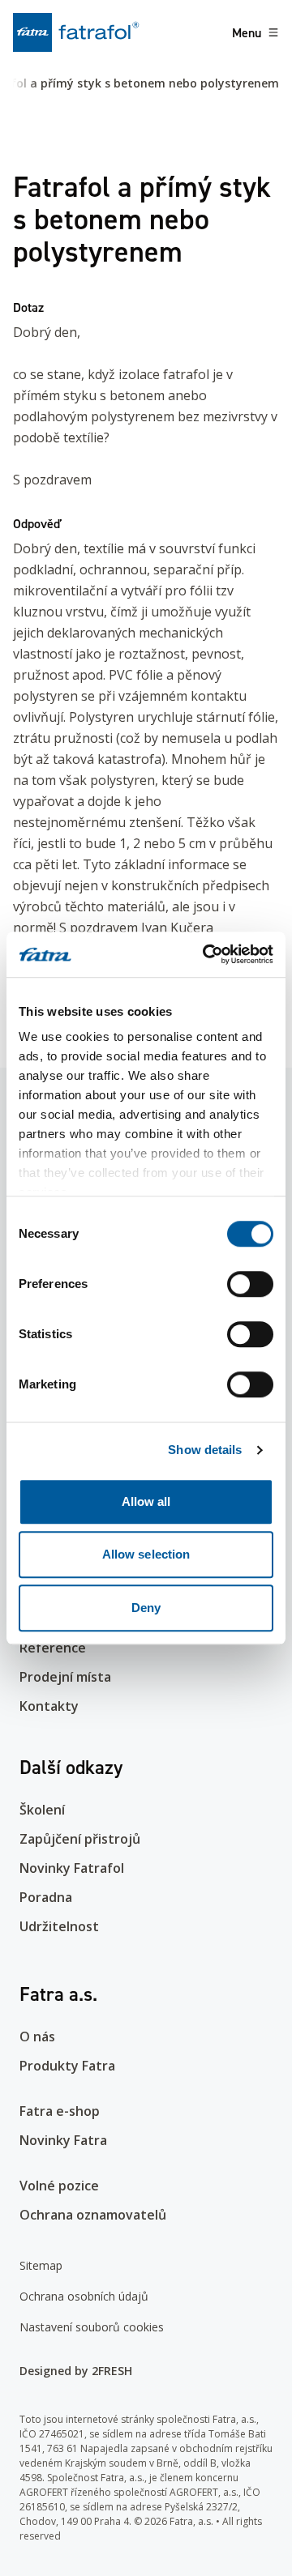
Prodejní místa (65, 1677)
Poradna (46, 1897)
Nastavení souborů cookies (92, 2327)
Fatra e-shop (60, 2111)
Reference (53, 1648)
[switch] (250, 1284)
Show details (205, 1450)
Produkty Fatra (67, 2066)
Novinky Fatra (63, 2140)
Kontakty (49, 1706)
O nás (37, 2036)
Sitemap (41, 2265)
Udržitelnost (59, 1926)
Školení (42, 1810)
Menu (247, 32)
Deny (146, 1608)
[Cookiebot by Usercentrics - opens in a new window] (206, 954)
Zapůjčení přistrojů (80, 1839)
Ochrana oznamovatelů (93, 2215)
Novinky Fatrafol (72, 1868)
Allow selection (146, 1554)
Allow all (146, 1501)
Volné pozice (59, 2186)
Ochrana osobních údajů (84, 2296)
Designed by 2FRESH (76, 2371)
